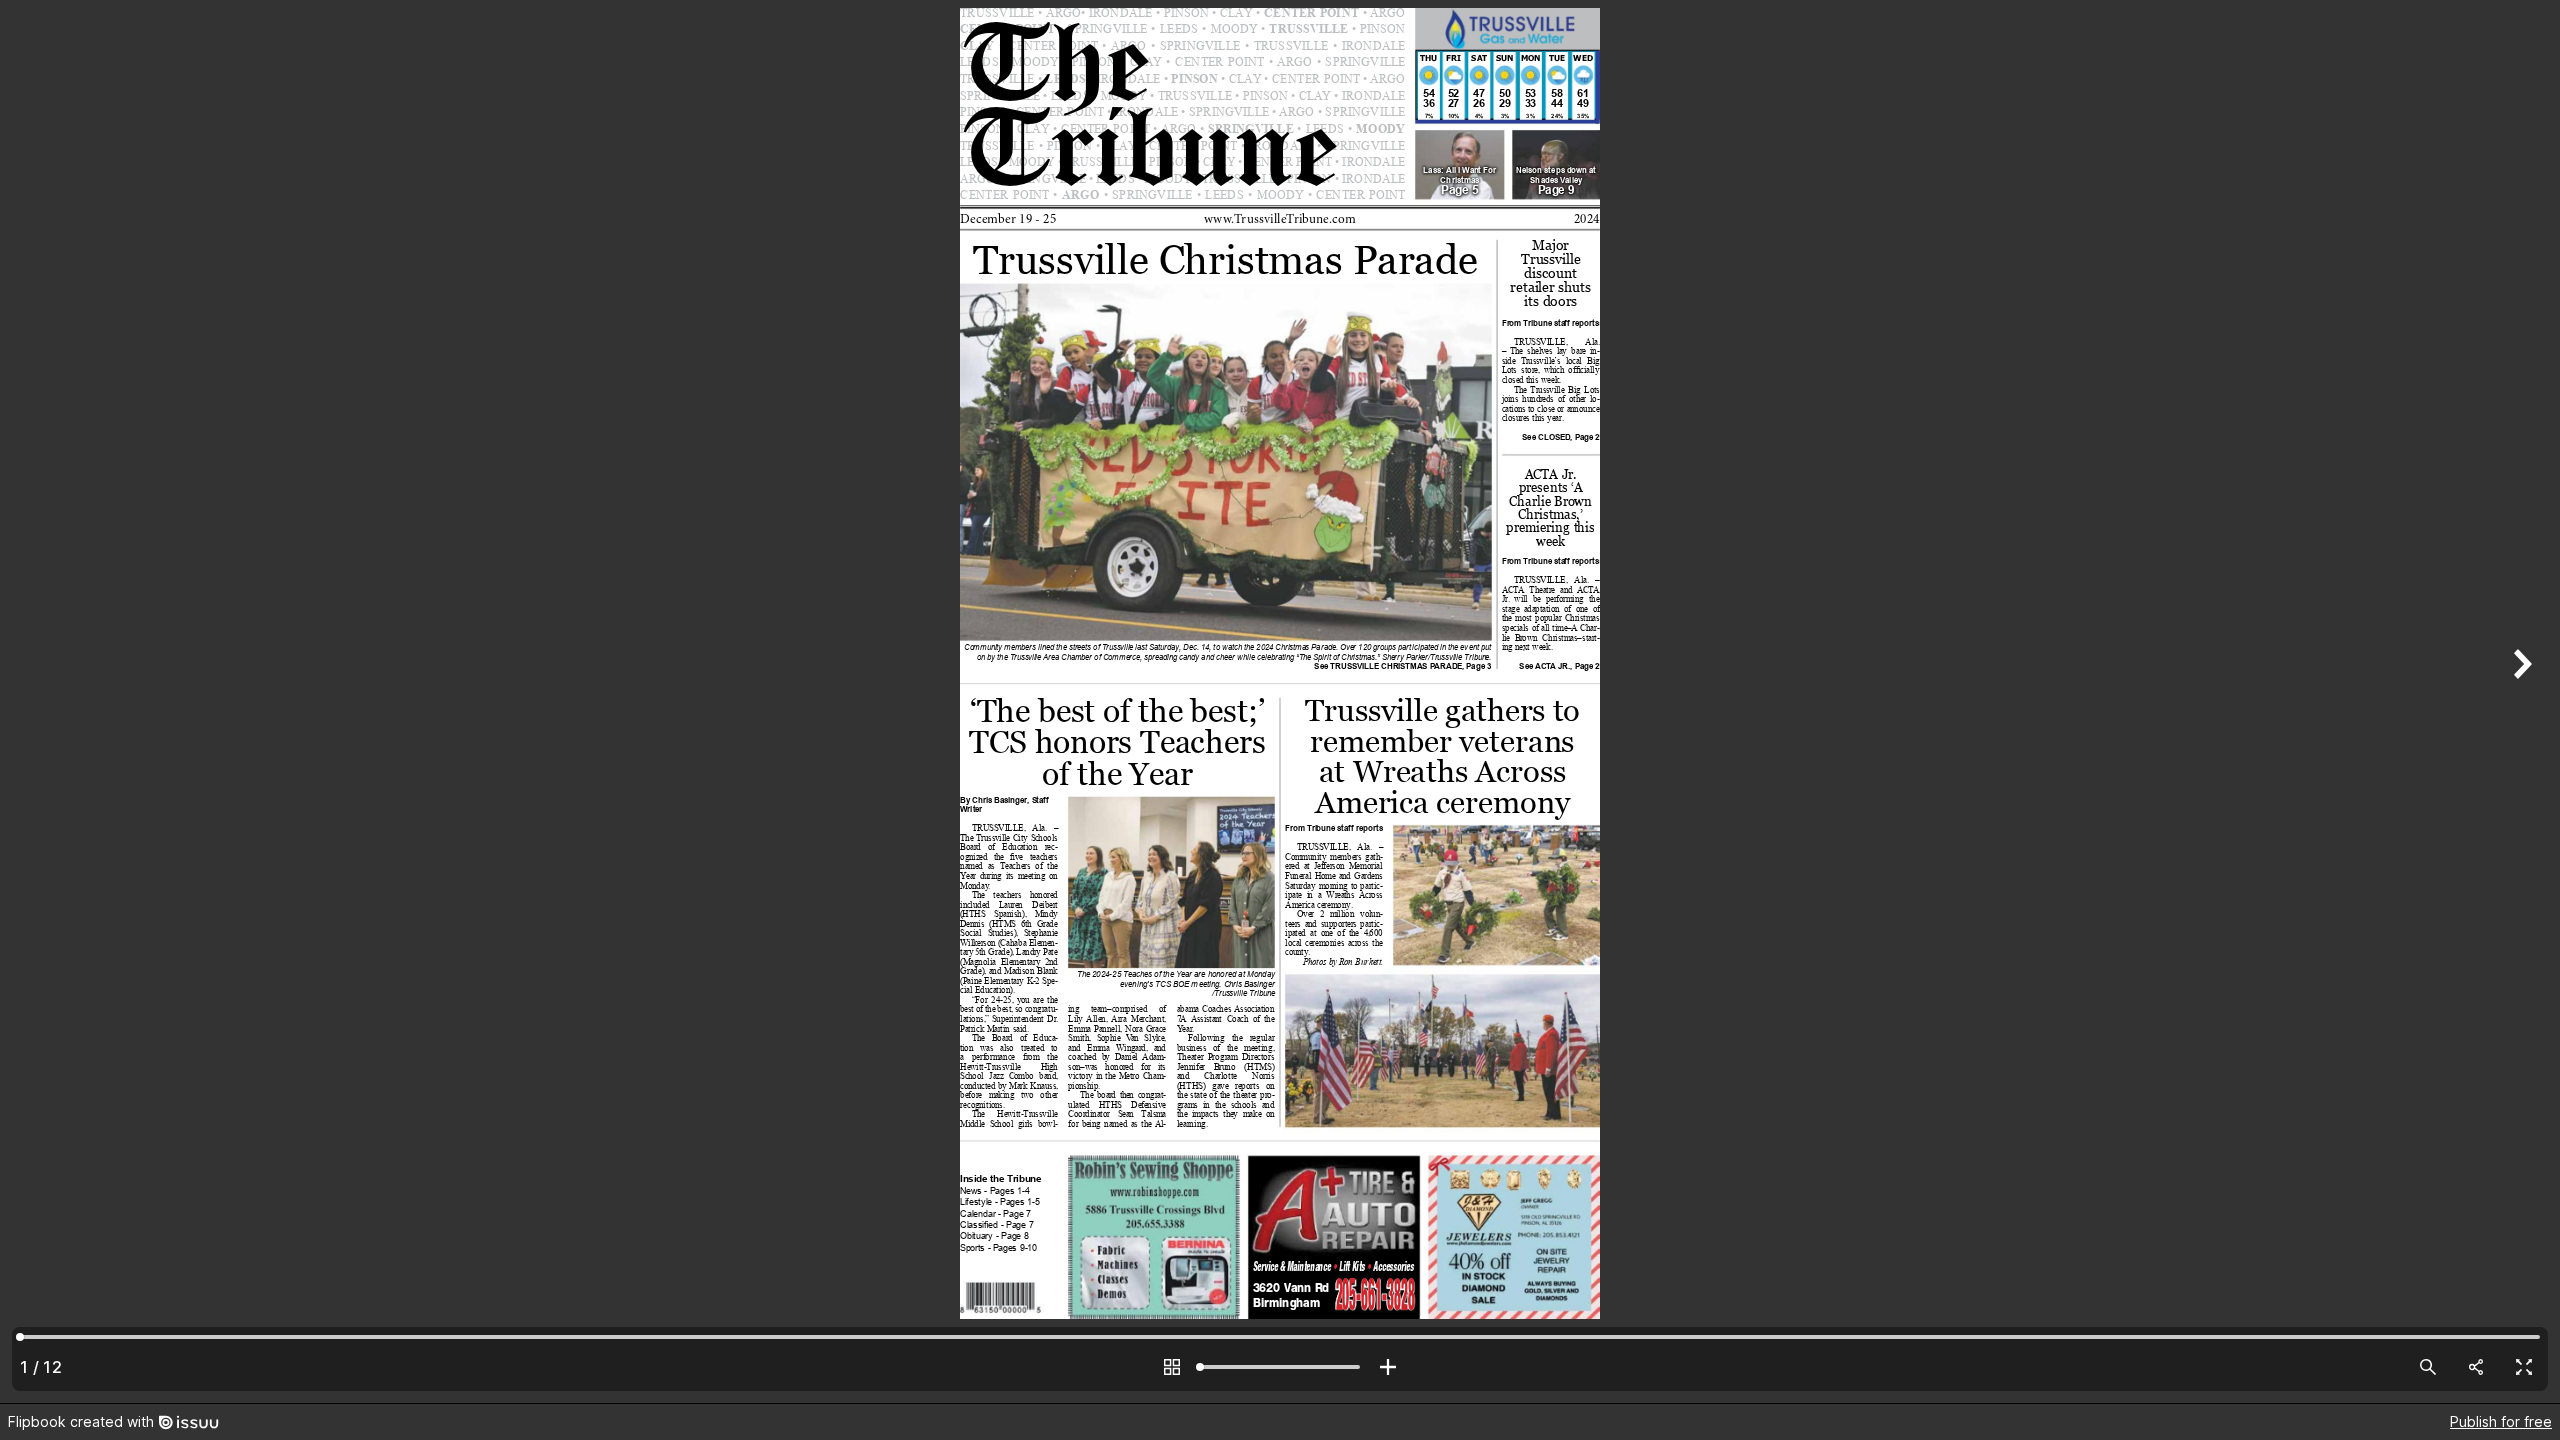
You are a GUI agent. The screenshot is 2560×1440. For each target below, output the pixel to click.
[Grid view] (1172, 1367)
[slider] (1280, 1367)
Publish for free (2501, 1421)
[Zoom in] (1388, 1367)
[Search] (2428, 1367)
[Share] (2476, 1367)
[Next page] (2520, 701)
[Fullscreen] (2524, 1367)
